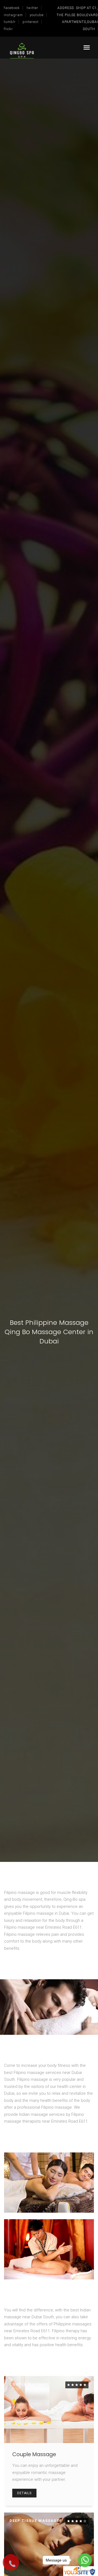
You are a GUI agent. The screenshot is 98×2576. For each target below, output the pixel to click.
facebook (12, 8)
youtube (37, 15)
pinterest (31, 22)
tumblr (10, 22)
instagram (13, 15)
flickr (8, 29)
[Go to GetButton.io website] (85, 2571)
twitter (33, 8)
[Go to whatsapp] (85, 2560)
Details (24, 2493)
